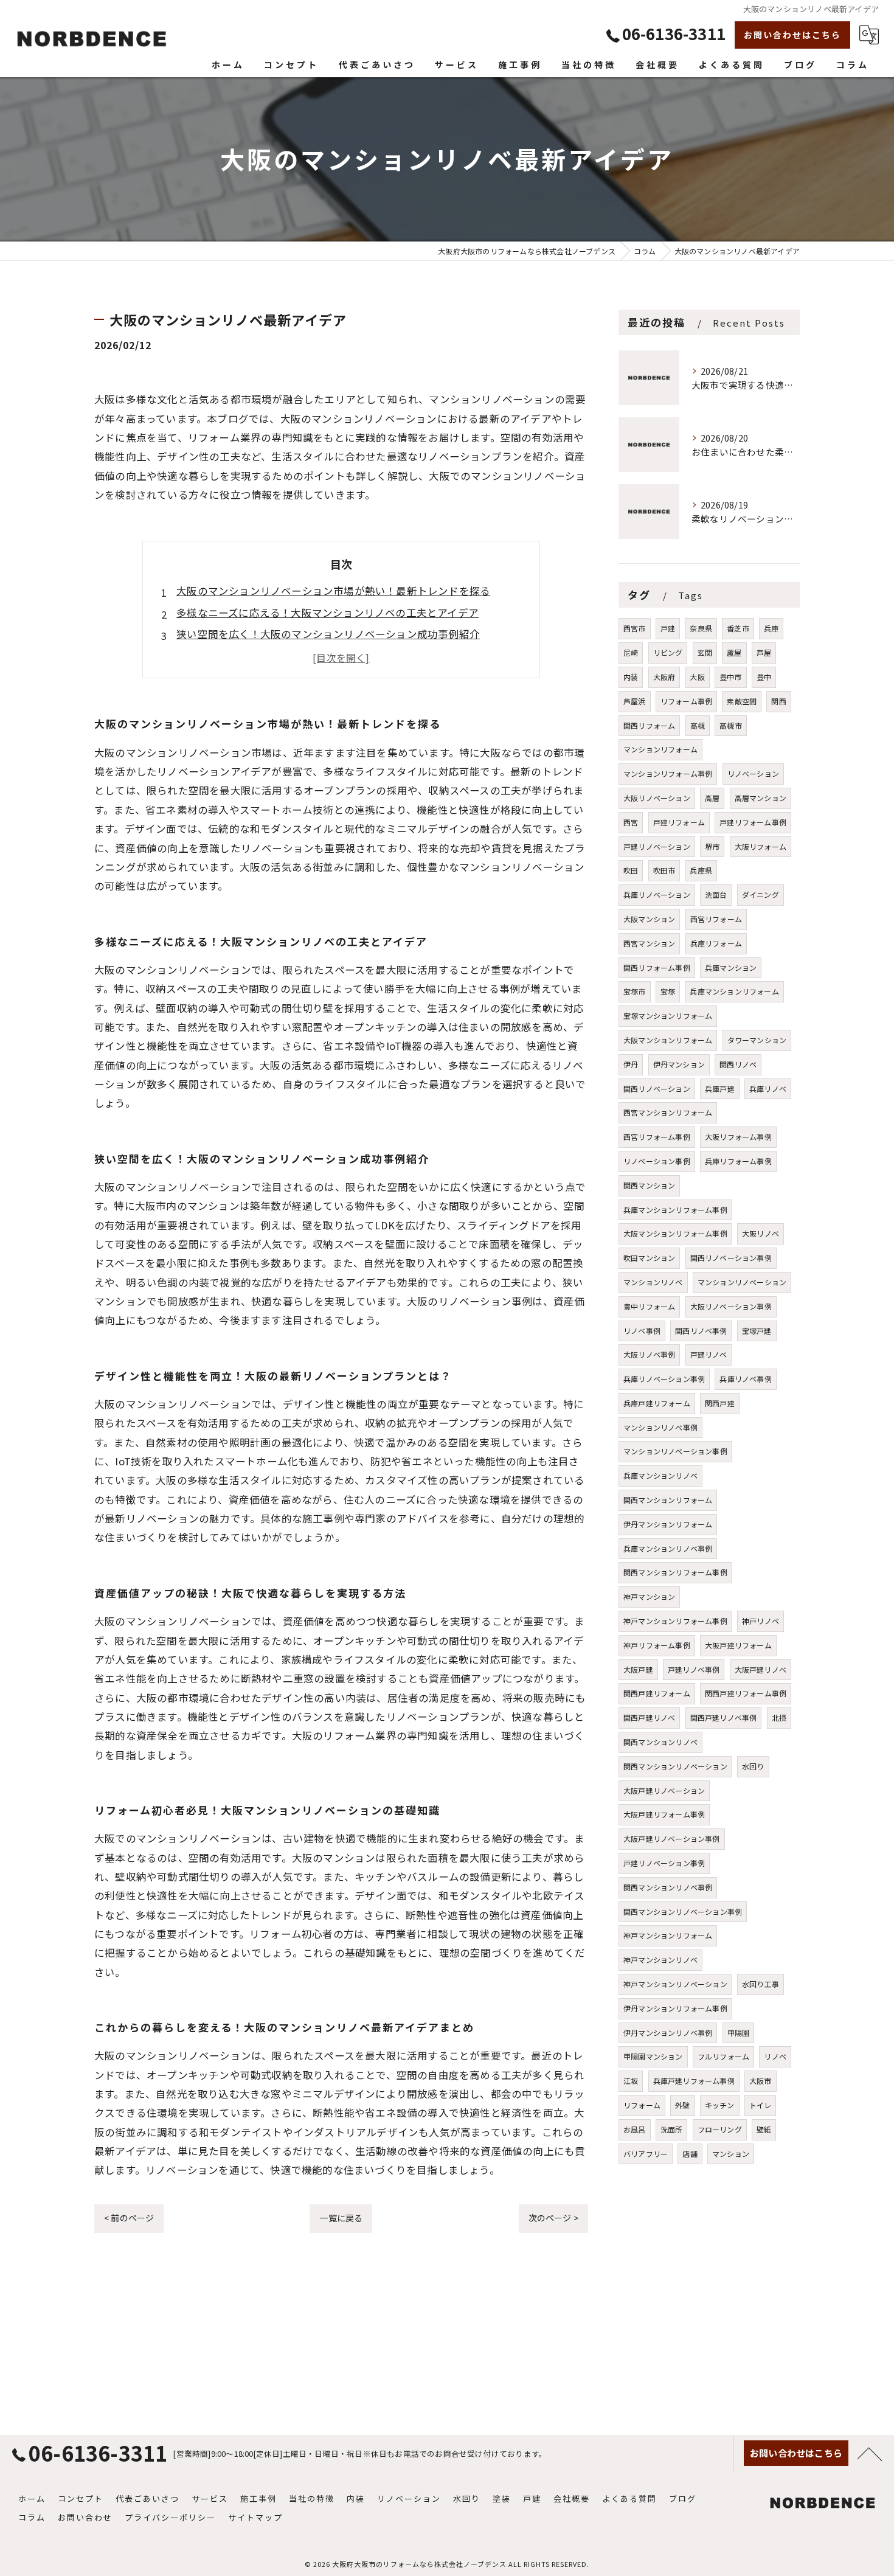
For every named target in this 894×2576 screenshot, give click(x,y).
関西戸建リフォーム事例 (746, 1693)
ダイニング (761, 894)
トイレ (761, 2105)
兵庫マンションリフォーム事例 (675, 1210)
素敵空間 (742, 701)
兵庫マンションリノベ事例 (668, 1548)
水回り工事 (761, 1984)
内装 (631, 677)
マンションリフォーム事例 (668, 773)
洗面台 (716, 894)
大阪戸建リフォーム (738, 1645)
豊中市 (731, 677)
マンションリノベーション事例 (675, 1451)
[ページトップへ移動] (870, 2453)
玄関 (705, 652)
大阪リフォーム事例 (738, 1137)
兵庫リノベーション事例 (664, 1379)
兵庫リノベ (768, 1088)
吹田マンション (649, 1258)
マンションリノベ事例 (660, 1427)
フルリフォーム (723, 2056)
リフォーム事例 (686, 701)
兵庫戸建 (720, 1088)
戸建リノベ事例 (694, 1669)
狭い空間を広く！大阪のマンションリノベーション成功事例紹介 (328, 634)
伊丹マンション (679, 1064)
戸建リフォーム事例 (753, 822)
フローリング (720, 2129)
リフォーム (642, 2105)
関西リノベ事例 (701, 1331)
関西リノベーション (657, 1088)
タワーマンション (757, 1040)
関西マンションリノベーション (675, 1766)
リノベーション (753, 773)
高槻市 (731, 725)
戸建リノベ (709, 1354)
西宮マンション (649, 943)
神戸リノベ (761, 1621)
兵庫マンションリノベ (660, 1475)
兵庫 (771, 628)
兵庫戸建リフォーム (657, 1403)
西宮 (631, 822)
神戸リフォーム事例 (657, 1645)
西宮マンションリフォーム (668, 1112)
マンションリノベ (653, 1282)
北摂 (779, 1717)
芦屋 (764, 652)
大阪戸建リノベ (761, 1669)
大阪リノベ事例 (649, 1354)
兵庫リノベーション (657, 894)
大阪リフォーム (761, 846)
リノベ (775, 2056)
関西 (778, 701)
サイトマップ (255, 2517)
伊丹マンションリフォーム (668, 1524)
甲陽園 (739, 2033)
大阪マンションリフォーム (668, 1040)
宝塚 (668, 991)
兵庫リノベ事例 (745, 1379)
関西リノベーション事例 (731, 1258)
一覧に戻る (341, 2218)
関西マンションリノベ (660, 1742)
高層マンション (761, 798)
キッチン (720, 2105)
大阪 (697, 677)
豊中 (764, 677)
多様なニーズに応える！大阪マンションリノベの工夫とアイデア (327, 613)
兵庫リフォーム (716, 943)
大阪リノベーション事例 (731, 1306)
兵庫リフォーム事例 (738, 1161)
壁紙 (764, 2129)
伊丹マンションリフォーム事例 (675, 2008)
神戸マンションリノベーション (675, 1984)
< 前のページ (129, 2218)
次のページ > (553, 2218)
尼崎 (631, 652)
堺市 (712, 846)
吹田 (631, 870)
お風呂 (635, 2129)
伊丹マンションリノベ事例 (668, 2033)
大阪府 (664, 677)
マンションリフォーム (660, 749)
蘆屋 (734, 652)
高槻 (698, 725)
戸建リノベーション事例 (664, 1863)
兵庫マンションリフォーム (734, 991)
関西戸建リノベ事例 (724, 1717)
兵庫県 (701, 870)
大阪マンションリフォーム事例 (675, 1233)
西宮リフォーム (716, 919)
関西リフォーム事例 (657, 967)
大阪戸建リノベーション (664, 1790)
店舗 (690, 2154)
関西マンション (649, 1185)
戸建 (668, 628)
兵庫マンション (731, 967)
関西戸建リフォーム (657, 1693)
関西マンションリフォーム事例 (675, 1572)
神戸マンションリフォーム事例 (675, 1621)
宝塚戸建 (757, 1331)
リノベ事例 (642, 1331)
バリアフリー (646, 2154)
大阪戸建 (638, 1669)
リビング (668, 652)
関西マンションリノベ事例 (668, 1887)
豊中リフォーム (649, 1306)
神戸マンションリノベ (660, 1960)
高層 (712, 798)
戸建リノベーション (657, 846)
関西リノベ (738, 1064)
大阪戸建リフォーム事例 (664, 1814)
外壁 (682, 2105)
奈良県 (701, 628)
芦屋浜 (635, 701)
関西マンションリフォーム (668, 1500)
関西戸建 (720, 1403)
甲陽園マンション (653, 2056)
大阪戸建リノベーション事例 (672, 1838)
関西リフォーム (649, 725)
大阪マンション (649, 919)
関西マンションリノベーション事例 (683, 1911)
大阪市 (761, 2081)
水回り (753, 1766)
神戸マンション (649, 1596)
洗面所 (672, 2129)
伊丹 (631, 1064)
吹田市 (664, 870)
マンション (731, 2154)
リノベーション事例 (657, 1161)
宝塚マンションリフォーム (668, 1015)
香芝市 (738, 628)
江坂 (631, 2081)
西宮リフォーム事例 (657, 1137)
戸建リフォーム (679, 822)
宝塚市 (635, 991)
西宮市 (635, 628)
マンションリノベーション (742, 1282)
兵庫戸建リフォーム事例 (694, 2081)
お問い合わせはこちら (792, 35)
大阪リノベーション (657, 798)
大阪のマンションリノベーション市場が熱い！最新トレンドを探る (333, 591)
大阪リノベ (761, 1233)
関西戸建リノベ (649, 1717)
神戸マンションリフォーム (668, 1935)
